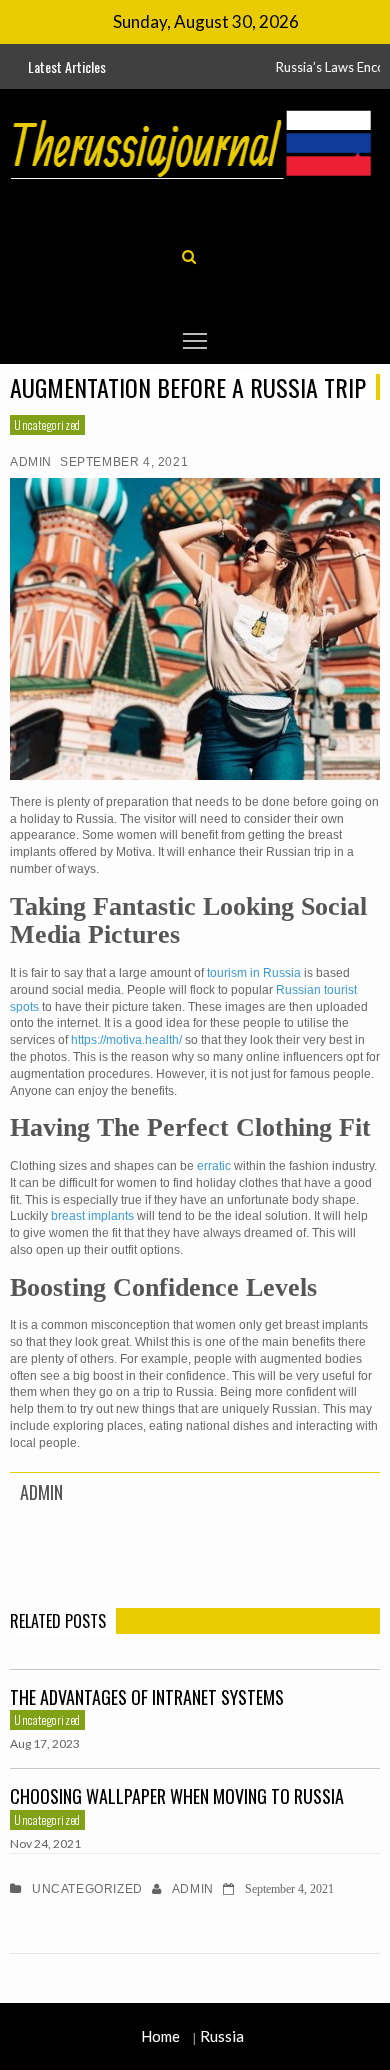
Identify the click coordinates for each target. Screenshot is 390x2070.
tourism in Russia (254, 973)
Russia (222, 2036)
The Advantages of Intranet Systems (147, 1697)
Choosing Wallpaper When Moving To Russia (177, 1796)
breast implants (92, 1216)
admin (31, 462)
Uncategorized (47, 424)
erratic (214, 1166)
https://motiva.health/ (126, 1040)
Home (160, 2036)
